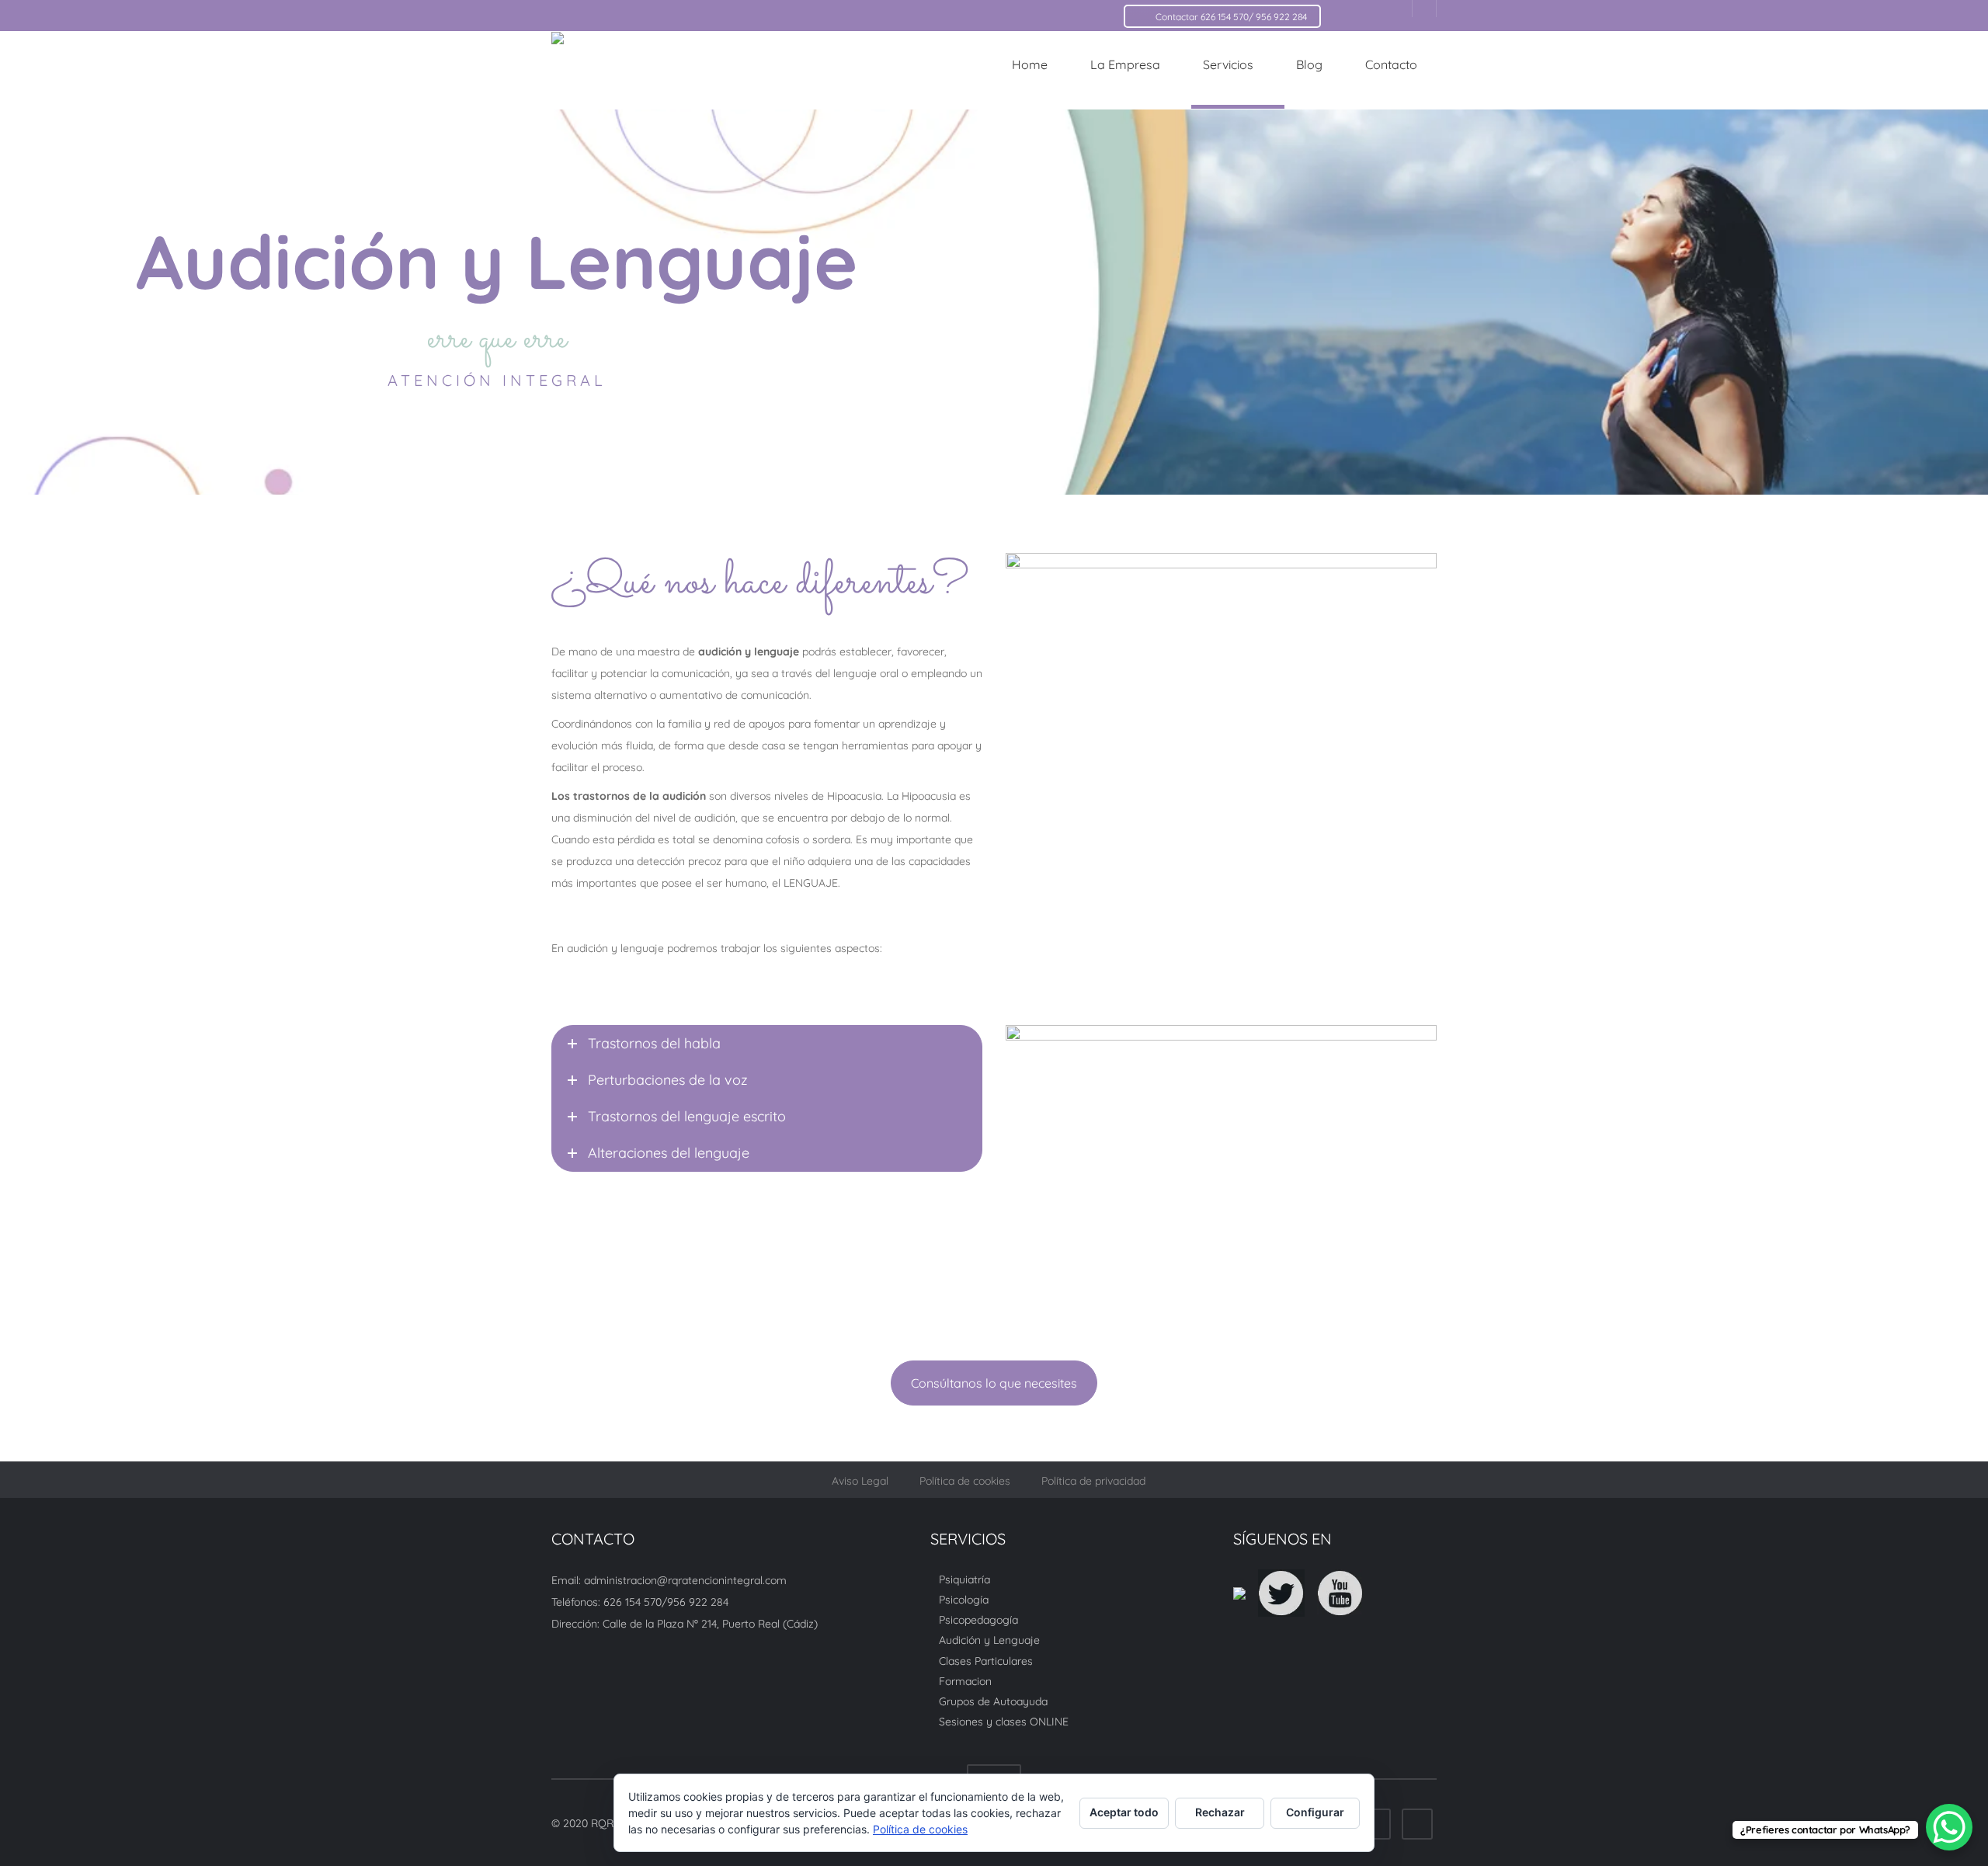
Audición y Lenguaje (989, 1640)
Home (1030, 64)
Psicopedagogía (978, 1620)
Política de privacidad (1093, 1481)
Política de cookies (965, 1481)
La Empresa (1125, 64)
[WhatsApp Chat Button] (1949, 1827)
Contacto (1391, 64)
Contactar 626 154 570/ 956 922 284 (1231, 17)
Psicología (964, 1600)
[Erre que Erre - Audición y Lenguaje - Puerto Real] (679, 70)
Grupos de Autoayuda (993, 1701)
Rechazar (1220, 1812)
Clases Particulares (986, 1660)
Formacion (965, 1681)
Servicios (1228, 64)
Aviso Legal (860, 1481)
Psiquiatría (964, 1579)
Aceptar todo (1124, 1812)
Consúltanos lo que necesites (994, 1383)
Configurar (1315, 1812)
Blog (1309, 64)
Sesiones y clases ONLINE (1004, 1722)
